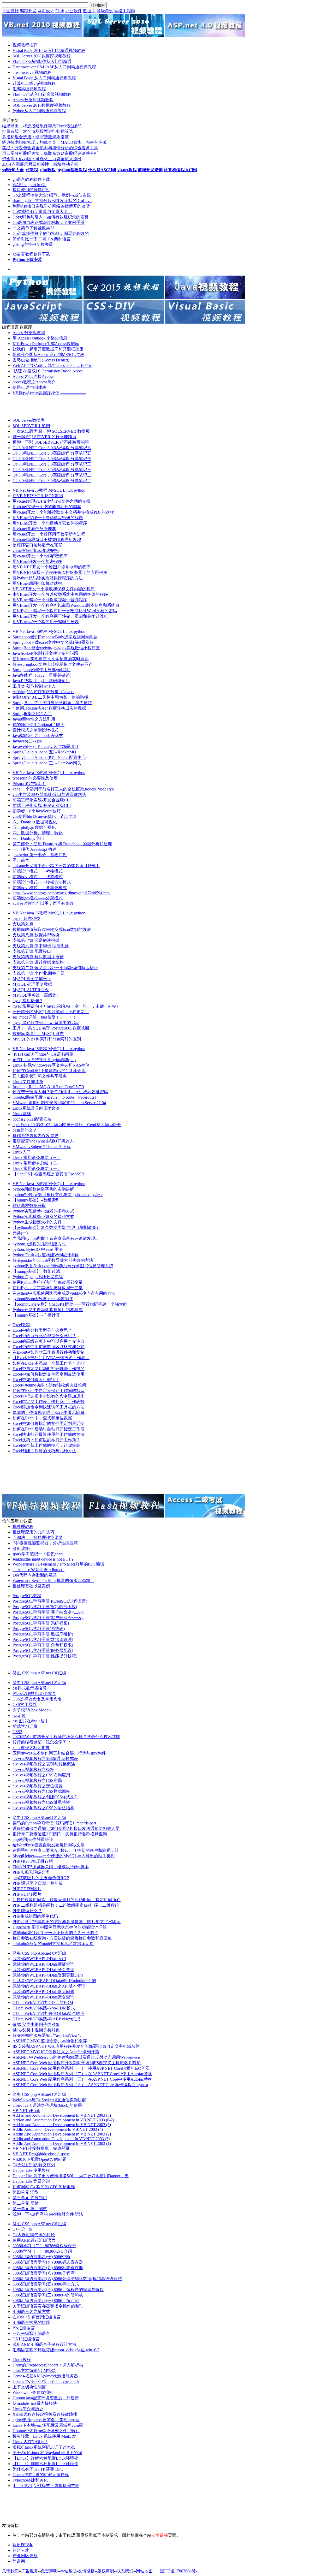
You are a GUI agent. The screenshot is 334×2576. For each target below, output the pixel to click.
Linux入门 (22, 1152)
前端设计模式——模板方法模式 (42, 882)
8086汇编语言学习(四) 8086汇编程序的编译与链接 (58, 2290)
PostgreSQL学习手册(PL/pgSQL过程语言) (50, 1601)
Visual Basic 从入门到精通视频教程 (44, 78)
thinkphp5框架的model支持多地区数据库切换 (53, 1944)
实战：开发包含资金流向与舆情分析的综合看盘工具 (50, 148)
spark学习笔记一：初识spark (38, 1554)
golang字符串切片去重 (33, 244)
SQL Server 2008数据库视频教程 (42, 56)
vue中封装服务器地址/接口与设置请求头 (49, 795)
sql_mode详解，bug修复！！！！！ (44, 1017)
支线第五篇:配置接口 (32, 951)
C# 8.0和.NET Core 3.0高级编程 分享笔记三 (52, 464)
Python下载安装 (27, 260)
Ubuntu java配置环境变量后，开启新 (46, 2398)
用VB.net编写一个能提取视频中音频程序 (50, 600)
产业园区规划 (25, 2556)
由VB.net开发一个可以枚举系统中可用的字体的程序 (60, 594)
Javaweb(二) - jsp (27, 741)
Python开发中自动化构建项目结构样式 (48, 1310)
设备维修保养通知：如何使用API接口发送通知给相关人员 (66, 1828)
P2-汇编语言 (24, 2328)
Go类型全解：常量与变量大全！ (42, 212)
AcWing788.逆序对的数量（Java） (43, 692)
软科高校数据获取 (29, 1206)
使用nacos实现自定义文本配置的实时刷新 (51, 659)
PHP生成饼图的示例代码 (35, 1916)
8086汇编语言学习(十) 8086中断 (41, 2257)
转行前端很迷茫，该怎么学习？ (42, 1742)
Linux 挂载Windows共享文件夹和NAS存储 (51, 1065)
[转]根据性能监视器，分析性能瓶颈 (45, 1543)
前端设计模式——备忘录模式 (40, 888)
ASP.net (45, 1673)
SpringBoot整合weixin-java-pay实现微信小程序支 (56, 648)
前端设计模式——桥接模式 (38, 871)
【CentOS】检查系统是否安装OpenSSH (49, 1174)
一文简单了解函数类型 (33, 228)
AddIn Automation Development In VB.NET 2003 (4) (58, 2129)
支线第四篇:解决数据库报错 (38, 957)
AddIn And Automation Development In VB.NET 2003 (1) (62, 2143)
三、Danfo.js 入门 (28, 838)
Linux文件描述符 (28, 1082)
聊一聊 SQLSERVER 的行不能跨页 (44, 437)
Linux (68, 490)
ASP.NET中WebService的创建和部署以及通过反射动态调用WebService (76, 2057)
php (34, 1673)
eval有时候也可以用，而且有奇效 (43, 903)
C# (55, 1673)
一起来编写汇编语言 (31, 2333)
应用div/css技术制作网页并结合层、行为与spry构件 (59, 1753)
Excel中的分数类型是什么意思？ (42, 1330)
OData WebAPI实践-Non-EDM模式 (44, 2008)
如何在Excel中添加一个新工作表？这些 (49, 1363)
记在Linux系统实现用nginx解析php (44, 1060)
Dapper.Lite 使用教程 (31, 2170)
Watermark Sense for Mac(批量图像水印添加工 (53, 1581)
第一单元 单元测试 (30, 2209)
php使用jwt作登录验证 (33, 1839)
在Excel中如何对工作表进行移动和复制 (49, 1352)
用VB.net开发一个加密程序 (37, 561)
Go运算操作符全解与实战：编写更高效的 (51, 233)
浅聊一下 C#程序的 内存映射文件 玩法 (48, 2214)
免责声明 (49, 2571)
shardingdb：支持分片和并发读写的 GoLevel (52, 201)
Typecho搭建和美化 (30, 2480)
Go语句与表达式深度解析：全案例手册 (49, 222)
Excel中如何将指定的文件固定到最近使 (49, 1423)
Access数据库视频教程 (33, 100)
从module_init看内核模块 (35, 2403)
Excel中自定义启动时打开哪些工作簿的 (49, 1369)
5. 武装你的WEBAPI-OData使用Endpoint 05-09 (54, 1981)
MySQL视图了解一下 (32, 979)
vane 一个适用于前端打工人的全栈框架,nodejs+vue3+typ (63, 789)
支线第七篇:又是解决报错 (36, 940)
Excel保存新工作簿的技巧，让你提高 (46, 1445)
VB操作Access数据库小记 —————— (49, 393)
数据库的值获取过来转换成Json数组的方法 (52, 929)
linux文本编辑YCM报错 (34, 2370)
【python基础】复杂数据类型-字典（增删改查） (56, 1227)
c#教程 (32, 170)
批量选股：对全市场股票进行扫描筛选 (38, 131)
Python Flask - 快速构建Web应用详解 (46, 1255)
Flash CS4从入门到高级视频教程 (42, 94)
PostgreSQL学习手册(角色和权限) (43, 1645)
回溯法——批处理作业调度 (38, 1537)
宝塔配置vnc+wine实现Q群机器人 (43, 1141)
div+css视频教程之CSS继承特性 (41, 1802)
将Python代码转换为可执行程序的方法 (48, 578)
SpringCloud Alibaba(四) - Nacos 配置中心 (49, 757)
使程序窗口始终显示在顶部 (38, 545)
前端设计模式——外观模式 (38, 898)
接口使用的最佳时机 (31, 190)
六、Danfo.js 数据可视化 (35, 822)
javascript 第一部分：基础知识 (40, 855)
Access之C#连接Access (33, 376)
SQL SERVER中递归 (31, 426)
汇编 (62, 1673)
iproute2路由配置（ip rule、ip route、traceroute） (56, 1097)
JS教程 (42, 490)
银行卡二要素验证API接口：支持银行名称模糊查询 (60, 1834)
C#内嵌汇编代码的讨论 (34, 2235)
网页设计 (46, 11)
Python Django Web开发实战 (38, 1277)
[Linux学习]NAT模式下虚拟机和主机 (46, 2486)
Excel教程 (21, 1325)
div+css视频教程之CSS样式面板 (41, 1791)
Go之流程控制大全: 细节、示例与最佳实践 (52, 195)
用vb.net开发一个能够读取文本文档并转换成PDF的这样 (63, 512)
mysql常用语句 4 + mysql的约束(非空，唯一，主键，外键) (65, 1006)
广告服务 (30, 2571)
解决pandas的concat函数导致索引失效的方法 (53, 1260)
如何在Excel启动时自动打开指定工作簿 (49, 1429)
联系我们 (125, 2571)
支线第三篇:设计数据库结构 (38, 962)
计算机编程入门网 (181, 170)
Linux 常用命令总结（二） (37, 1163)
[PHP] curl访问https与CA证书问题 (43, 1054)
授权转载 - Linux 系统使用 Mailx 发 (44, 2436)
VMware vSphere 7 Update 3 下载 (42, 1147)
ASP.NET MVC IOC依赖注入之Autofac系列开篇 (56, 2052)
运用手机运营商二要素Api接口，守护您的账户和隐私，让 (66, 1850)
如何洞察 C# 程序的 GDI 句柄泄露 (44, 2187)
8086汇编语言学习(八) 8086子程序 (44, 2273)
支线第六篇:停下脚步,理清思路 (41, 946)
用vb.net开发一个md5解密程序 (40, 556)
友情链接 (86, 2571)
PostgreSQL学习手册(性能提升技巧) (45, 1656)
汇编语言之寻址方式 (31, 2312)
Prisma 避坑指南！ (29, 784)
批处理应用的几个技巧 (33, 1532)
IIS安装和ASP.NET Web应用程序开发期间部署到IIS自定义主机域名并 (76, 2046)
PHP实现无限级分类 (31, 1872)
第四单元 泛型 (26, 2192)
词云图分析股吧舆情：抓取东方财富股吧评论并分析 (50, 153)
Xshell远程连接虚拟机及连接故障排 (45, 2414)
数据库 (89, 11)
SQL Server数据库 (29, 420)
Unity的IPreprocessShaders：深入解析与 (48, 2365)
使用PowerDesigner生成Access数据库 (46, 344)
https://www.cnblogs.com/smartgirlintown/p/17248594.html (62, 893)
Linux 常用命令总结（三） (37, 1158)
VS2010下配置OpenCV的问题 (40, 2159)
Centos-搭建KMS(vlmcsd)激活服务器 (45, 2376)
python (80, 490)
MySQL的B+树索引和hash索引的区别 (47, 1039)
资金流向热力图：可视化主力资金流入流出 (42, 159)
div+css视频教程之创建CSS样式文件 (46, 1797)
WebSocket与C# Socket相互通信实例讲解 (49, 2100)
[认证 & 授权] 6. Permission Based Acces (47, 371)
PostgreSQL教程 (27, 1596)
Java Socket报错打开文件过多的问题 (45, 653)
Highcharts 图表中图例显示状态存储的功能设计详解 (60, 1927)
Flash (60, 11)
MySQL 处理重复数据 (32, 984)
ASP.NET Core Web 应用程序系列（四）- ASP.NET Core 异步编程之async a (80, 2085)
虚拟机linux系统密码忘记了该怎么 (44, 2447)
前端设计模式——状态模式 (38, 877)
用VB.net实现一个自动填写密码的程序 (48, 518)
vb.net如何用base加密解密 (36, 551)
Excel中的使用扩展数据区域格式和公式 (49, 1347)
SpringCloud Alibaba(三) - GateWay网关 (47, 763)
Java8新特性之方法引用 (34, 719)
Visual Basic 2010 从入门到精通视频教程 (49, 50)
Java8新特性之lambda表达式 (38, 736)
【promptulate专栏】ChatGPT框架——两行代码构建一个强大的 (70, 1304)
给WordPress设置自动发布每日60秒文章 (49, 1845)
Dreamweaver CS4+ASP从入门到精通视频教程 (54, 67)
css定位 (19, 1715)
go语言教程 (23, 179)
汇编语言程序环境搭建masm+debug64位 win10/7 (56, 2350)
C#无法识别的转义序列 (34, 2165)
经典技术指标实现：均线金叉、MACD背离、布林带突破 (54, 142)
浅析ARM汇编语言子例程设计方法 (44, 2344)
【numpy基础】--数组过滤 (36, 1271)
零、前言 (21, 860)
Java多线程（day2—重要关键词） (43, 675)
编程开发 (28, 11)
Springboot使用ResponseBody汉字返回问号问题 (55, 637)
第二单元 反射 (26, 2203)
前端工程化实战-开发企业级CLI (42, 800)
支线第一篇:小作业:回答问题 (39, 973)
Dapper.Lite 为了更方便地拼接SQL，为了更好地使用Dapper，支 (71, 2176)
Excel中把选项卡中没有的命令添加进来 (49, 1396)
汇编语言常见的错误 (31, 2322)
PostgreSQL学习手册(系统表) (39, 1629)
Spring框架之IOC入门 (32, 714)
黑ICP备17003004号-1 (180, 2571)
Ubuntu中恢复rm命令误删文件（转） (46, 2431)
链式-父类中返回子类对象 (36, 2024)
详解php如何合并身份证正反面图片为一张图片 (55, 1933)
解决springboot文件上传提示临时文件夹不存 (53, 664)
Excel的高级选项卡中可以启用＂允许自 (49, 1341)
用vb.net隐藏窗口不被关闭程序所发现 (47, 540)
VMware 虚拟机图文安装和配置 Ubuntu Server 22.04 (59, 1103)
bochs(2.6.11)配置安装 (32, 1119)
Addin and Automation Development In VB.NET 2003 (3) (61, 2139)
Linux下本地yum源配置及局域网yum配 (48, 2425)
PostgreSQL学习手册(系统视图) (41, 1623)
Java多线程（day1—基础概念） (41, 681)
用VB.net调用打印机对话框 (37, 583)
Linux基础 (22, 1114)
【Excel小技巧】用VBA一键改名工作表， (51, 1358)
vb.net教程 (127, 170)
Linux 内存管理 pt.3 (30, 2442)
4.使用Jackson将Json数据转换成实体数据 (49, 708)
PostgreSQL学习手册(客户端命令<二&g (48, 1612)
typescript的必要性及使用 (35, 778)
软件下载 (42, 179)
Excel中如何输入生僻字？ (36, 1380)
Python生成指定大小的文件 (37, 1222)
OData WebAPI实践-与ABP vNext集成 (46, 2019)
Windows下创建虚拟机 (33, 2392)
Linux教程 (22, 2360)
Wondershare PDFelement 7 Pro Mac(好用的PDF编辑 (58, 1564)
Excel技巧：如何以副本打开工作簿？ (46, 1440)
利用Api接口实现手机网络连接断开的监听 (51, 206)
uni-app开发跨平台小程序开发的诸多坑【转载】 (56, 866)
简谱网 (19, 2561)
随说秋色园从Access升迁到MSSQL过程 (48, 355)
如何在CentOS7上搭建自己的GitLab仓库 (49, 1071)
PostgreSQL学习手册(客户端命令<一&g (48, 1618)
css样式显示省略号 (30, 1688)
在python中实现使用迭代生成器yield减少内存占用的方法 (64, 1293)
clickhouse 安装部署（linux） (38, 1570)
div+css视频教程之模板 (33, 1769)
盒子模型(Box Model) (32, 1710)
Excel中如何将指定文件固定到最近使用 (49, 1374)
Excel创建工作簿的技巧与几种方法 (44, 1451)
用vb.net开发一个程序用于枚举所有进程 (49, 534)
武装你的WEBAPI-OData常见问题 (43, 1992)
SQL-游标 (21, 1548)
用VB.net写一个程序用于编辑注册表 (46, 622)
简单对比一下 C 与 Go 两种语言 (42, 239)
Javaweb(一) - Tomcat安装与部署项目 (46, 746)
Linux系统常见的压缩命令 (36, 1108)
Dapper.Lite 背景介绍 (31, 2181)
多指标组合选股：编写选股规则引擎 (35, 137)
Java (31, 490)
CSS (26, 1673)
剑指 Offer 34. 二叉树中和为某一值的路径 (50, 697)
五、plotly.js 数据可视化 (34, 827)
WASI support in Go (29, 185)
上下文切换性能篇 (29, 2387)
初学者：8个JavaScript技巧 (37, 811)
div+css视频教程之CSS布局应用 (41, 1775)
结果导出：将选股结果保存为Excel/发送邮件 (43, 126)
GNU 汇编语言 (26, 2339)
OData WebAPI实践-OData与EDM (43, 2003)
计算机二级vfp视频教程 (34, 83)
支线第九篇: (23, 924)
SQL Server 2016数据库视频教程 (42, 105)
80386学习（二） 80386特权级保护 (44, 2246)
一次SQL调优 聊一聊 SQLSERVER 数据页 (51, 431)
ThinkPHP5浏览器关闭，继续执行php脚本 (51, 1867)
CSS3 (17, 1732)
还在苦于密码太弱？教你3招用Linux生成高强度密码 (60, 1092)
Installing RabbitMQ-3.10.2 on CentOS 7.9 (48, 1087)
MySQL (56, 490)
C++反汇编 (23, 2229)
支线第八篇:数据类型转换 (36, 935)
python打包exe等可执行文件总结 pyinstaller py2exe (58, 1195)
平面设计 (10, 11)
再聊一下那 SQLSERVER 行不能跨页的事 (51, 442)
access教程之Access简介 (34, 382)
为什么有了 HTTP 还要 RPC (38, 2469)
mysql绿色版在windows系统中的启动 (46, 1023)
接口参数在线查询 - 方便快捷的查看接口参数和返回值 (62, 1938)
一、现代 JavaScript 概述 (35, 849)
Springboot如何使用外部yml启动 (41, 670)
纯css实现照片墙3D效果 (34, 1694)
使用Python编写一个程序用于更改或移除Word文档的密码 (65, 611)
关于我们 (10, 2571)
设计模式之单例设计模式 (35, 730)
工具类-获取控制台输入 (34, 686)
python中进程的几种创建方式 (39, 1244)
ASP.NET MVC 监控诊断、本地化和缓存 (50, 2041)
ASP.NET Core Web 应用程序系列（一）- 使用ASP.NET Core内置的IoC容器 (81, 2068)
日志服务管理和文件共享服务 (40, 1076)
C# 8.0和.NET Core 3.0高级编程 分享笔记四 (52, 459)
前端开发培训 (150, 170)
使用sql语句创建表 (29, 387)
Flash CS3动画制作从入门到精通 (42, 61)
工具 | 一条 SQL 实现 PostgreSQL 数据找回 (51, 1028)
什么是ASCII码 (102, 170)
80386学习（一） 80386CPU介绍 (42, 2251)
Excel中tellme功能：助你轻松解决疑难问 (49, 1385)
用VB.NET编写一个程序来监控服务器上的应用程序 (60, 572)
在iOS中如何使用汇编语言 (37, 2317)
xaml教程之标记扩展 (31, 1748)
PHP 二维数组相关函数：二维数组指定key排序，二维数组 (66, 1905)
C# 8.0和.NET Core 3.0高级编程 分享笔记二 (52, 475)
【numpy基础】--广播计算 (36, 1315)
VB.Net (20, 490)
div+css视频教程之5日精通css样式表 (45, 1759)
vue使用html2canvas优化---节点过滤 (44, 816)
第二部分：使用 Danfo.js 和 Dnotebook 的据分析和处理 (62, 844)
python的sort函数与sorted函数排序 (43, 1299)
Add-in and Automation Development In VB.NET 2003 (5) (62, 2125)
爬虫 (17, 1673)
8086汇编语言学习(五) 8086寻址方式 (46, 2284)
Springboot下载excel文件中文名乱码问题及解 (53, 642)
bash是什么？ (25, 1130)
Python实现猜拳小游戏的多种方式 (43, 1211)
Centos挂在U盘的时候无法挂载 (41, 2475)
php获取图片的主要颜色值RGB (41, 1878)
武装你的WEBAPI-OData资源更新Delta (48, 1975)
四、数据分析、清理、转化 (38, 833)
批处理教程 (23, 1527)
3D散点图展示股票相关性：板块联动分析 (40, 164)
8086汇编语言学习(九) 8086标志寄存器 (48, 2262)
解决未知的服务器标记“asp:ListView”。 (48, 2035)
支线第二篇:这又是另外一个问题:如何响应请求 (55, 968)
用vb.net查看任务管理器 (34, 529)
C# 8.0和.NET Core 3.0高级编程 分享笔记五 (52, 453)
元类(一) (20, 1233)
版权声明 (106, 2571)
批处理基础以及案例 (31, 1586)
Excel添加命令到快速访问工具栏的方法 (49, 1407)
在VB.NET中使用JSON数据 (38, 496)
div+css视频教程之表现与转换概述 (44, 1764)
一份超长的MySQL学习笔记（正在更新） (51, 1012)
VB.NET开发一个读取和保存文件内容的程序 (54, 589)
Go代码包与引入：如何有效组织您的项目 (51, 217)
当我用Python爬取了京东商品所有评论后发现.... (56, 1238)
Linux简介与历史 (28, 2409)
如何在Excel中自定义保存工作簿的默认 (49, 1391)
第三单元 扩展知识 (30, 2198)
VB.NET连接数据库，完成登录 (41, 2148)
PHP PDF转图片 (27, 1889)
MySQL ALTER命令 (31, 990)
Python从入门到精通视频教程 (39, 111)
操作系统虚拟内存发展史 (35, 1136)
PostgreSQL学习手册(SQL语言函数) (45, 1607)
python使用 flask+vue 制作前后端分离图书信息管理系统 (63, 1266)
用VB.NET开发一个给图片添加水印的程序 (52, 567)
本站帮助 (68, 2571)
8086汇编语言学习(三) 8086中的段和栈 (48, 2295)
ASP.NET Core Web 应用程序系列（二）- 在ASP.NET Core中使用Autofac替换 (82, 2074)
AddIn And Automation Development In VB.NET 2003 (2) (62, 2134)
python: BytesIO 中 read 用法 (38, 1249)
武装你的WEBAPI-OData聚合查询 (43, 1997)
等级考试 (105, 11)
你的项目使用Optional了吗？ (38, 725)
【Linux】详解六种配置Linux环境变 (45, 2458)
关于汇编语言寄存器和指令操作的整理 (48, 2306)
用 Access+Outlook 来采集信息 (40, 338)
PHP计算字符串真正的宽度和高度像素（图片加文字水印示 (67, 1922)
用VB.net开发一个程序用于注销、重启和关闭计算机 (60, 616)
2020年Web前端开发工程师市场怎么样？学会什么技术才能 (66, 1737)
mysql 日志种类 (26, 918)
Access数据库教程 (29, 333)
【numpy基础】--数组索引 (36, 1200)
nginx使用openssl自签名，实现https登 (46, 2420)
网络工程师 (125, 11)
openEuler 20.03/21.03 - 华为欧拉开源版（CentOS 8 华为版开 (67, 1125)
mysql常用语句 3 (27, 1001)
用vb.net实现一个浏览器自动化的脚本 (47, 507)
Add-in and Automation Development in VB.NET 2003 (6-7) (63, 2120)
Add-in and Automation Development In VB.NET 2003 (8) (62, 2115)
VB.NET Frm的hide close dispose (41, 2154)
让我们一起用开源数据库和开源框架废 (48, 349)
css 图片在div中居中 (31, 1721)
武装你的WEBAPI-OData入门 (39, 1959)
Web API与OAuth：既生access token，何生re (52, 365)
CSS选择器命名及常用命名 (37, 1699)
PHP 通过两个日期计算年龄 (38, 1883)
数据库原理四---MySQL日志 (38, 1034)
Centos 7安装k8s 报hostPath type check (46, 2381)
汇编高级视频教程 (29, 89)
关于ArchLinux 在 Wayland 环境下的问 (47, 2453)
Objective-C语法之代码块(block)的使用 (47, 2105)
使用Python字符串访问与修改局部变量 (48, 1282)
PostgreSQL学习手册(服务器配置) (43, 1650)
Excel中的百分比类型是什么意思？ (44, 1336)
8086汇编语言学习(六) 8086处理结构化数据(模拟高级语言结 (67, 2279)
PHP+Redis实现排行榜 (33, 1861)
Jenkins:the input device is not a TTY (43, 1559)
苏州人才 (21, 2550)
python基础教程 (72, 170)
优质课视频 (23, 2545)
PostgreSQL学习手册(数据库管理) (43, 1640)
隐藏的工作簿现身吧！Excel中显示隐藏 (49, 1412)
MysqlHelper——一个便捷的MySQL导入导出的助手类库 (64, 1856)
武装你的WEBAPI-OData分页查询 (43, 1970)
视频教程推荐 (25, 45)
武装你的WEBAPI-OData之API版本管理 (49, 1986)
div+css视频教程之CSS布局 (37, 1780)
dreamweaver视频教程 (32, 72)
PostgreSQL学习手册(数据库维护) (43, 1634)
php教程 (48, 170)
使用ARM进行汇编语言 (34, 2240)
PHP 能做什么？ (27, 1911)
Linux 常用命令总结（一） (37, 1168)
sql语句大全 (13, 170)
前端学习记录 (25, 1726)
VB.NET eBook (26, 2111)
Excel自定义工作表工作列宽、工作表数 (49, 1402)
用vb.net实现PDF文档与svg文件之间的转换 (52, 501)
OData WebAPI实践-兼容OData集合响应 (49, 2013)
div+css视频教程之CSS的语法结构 (43, 1808)
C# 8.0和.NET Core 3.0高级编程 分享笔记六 (52, 448)
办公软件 (74, 11)
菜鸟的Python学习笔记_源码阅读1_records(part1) (56, 1823)
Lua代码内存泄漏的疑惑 (35, 1575)
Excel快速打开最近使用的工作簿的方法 (49, 1434)
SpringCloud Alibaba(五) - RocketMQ (44, 752)
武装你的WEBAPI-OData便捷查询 (43, 1964)
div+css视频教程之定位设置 (38, 1786)
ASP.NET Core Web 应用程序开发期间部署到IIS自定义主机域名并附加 (77, 2063)
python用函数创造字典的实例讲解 (43, 1189)
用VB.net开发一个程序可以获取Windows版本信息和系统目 (66, 605)
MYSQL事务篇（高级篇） (37, 995)
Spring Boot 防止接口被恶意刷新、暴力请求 (52, 703)
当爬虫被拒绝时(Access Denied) (41, 360)
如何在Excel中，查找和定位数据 (42, 1418)
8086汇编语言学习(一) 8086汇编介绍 (46, 2301)
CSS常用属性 (25, 1705)
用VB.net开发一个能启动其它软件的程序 (50, 523)
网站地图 (144, 2571)
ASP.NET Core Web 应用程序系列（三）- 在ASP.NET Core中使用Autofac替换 (82, 2079)
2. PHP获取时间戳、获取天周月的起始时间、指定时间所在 (67, 1900)
